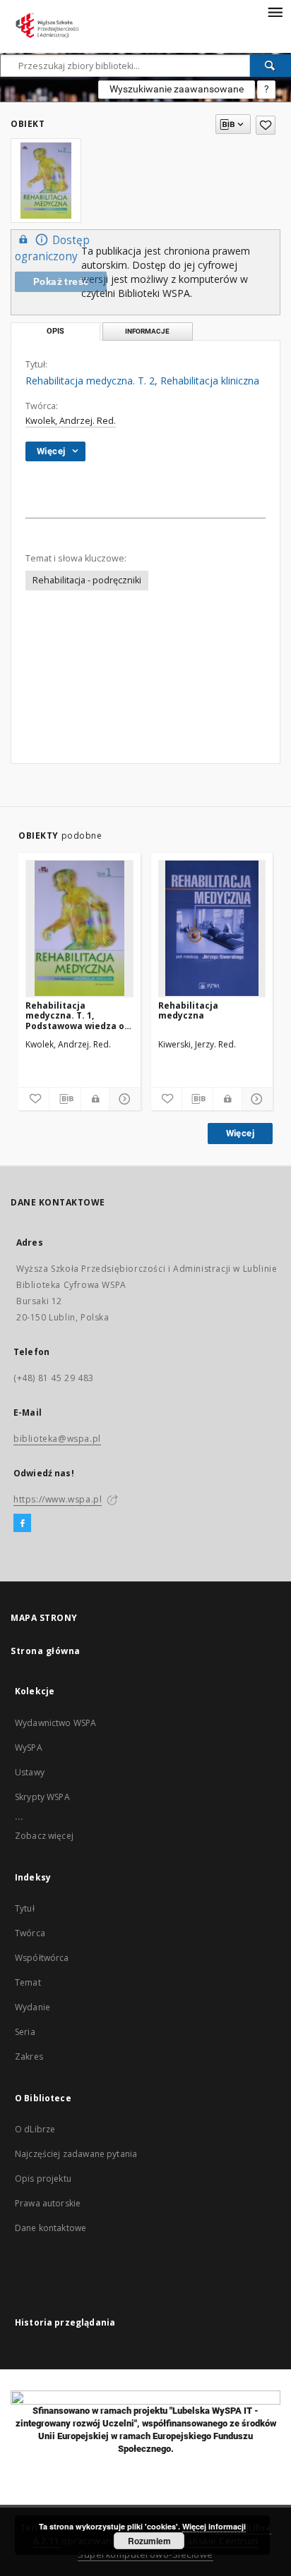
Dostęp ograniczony (52, 248)
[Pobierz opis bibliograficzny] (65, 1099)
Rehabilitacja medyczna (188, 1010)
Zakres (29, 2056)
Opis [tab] (55, 331)
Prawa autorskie (48, 2203)
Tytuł (25, 1908)
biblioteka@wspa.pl (57, 1439)
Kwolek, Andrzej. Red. (71, 421)
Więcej (240, 1133)
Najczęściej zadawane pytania (76, 2154)
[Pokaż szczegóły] (123, 1099)
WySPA (29, 1748)
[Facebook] (22, 1524)
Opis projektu (43, 2179)
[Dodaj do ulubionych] (266, 125)
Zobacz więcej (44, 1836)
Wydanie (32, 2007)
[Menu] (275, 11)
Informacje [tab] (147, 331)
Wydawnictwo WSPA (55, 1723)
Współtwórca (42, 1958)
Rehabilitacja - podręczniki (87, 580)
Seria (25, 2032)
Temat (28, 1982)
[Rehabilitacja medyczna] (212, 928)
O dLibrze (35, 2129)
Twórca (30, 1933)
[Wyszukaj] (271, 66)
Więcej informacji (214, 2526)
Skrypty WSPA (42, 1797)
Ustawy (30, 1772)
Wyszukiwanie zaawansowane (177, 89)
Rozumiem (149, 2541)
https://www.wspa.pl (58, 1499)
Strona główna (46, 1651)
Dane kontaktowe (51, 2228)
